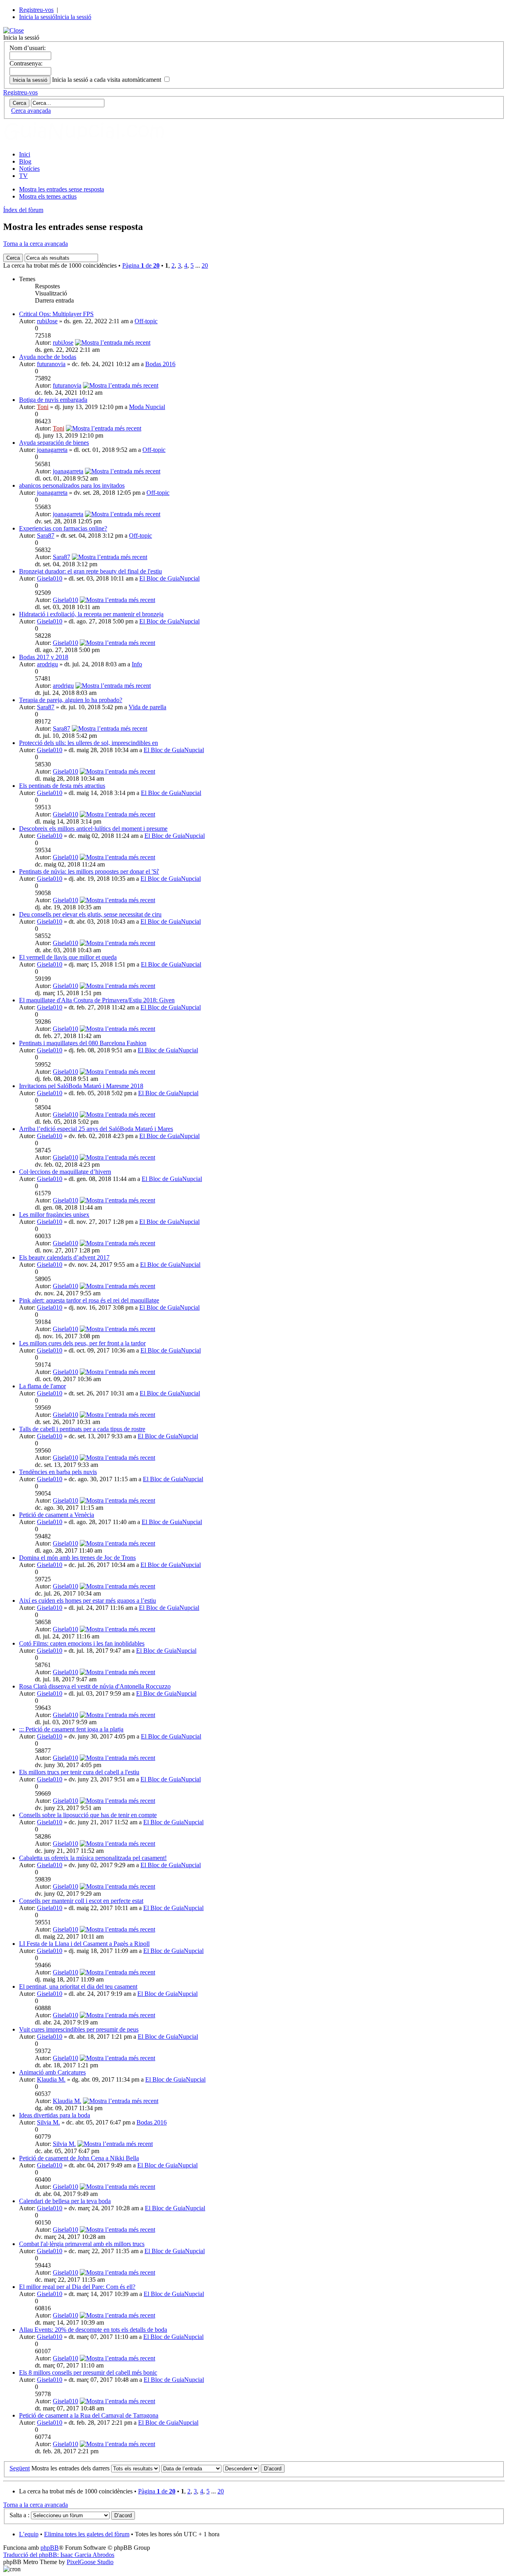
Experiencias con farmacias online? (63, 528)
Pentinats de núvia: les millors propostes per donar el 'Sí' (89, 871)
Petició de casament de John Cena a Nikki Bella (79, 2158)
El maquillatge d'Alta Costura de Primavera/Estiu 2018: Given (97, 1000)
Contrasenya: (26, 63)
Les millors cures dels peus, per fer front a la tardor (82, 1343)
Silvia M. (48, 2122)
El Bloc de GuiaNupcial (169, 578)
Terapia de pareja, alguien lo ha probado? (71, 700)
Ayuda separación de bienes (54, 443)
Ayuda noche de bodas (48, 357)
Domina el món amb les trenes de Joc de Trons (77, 1558)
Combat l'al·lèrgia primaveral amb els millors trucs (82, 2244)
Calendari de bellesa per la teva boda (65, 2201)
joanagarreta (52, 450)
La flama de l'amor (42, 1386)
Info (137, 664)
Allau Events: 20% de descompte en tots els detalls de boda (93, 2330)
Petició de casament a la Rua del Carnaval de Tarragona (89, 2415)
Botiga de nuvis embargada (53, 400)
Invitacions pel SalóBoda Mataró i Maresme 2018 (81, 1086)
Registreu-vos (36, 10)
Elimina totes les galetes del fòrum (87, 2534)
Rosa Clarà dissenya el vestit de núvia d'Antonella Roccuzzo (95, 1686)
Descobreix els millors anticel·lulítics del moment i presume (93, 829)
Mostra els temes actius (48, 196)
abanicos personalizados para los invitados (72, 485)
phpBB (50, 2548)
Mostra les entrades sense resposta (62, 189)
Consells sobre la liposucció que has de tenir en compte (88, 1815)
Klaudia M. (51, 2079)
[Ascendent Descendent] (254, 2468)
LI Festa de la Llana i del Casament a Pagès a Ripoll (84, 1944)
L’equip (29, 2534)
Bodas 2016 (160, 364)
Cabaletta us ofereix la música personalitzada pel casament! (93, 1858)
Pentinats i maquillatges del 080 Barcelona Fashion (83, 1043)
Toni (43, 407)
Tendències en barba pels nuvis (58, 1472)
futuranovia (51, 364)
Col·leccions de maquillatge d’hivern (65, 1172)
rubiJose (47, 321)
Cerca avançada (31, 111)
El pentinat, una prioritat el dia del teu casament (78, 1987)
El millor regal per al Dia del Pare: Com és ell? (77, 2287)
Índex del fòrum (23, 210)
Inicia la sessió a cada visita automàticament (107, 80)
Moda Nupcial (147, 407)
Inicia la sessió (37, 17)
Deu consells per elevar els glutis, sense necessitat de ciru (90, 914)
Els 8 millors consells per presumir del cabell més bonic (88, 2372)
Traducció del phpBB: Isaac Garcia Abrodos (59, 2555)
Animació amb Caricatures (52, 2072)
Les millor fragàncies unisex (54, 1215)
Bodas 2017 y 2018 (44, 657)
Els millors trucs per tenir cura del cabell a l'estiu (79, 1772)
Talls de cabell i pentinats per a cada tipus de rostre (82, 1429)
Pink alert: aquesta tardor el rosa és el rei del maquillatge (89, 1300)
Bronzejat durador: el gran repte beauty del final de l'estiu (90, 571)
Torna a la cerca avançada (36, 244)
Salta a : (19, 2515)
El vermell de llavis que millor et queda (68, 957)
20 (205, 265)
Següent (20, 2468)
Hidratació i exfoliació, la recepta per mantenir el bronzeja (91, 614)
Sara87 (46, 535)
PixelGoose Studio (90, 2562)
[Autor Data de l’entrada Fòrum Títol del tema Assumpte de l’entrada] (191, 2468)
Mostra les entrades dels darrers (71, 2468)
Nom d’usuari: (28, 48)
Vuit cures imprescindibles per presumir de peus (79, 2029)
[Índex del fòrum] (92, 141)
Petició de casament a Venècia (57, 1515)
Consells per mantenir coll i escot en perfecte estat (81, 1901)
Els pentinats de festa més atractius (62, 786)
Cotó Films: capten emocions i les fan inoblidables (82, 1643)
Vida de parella (147, 707)
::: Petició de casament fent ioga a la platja (71, 1729)
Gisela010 (50, 578)
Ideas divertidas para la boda (55, 2115)
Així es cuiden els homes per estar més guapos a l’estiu (88, 1601)
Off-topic (146, 321)
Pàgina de (141, 265)
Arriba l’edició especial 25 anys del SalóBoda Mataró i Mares (96, 1129)
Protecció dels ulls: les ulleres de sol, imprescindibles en (89, 743)
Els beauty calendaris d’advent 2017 (64, 1257)
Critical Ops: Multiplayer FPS (56, 314)
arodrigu (47, 664)
